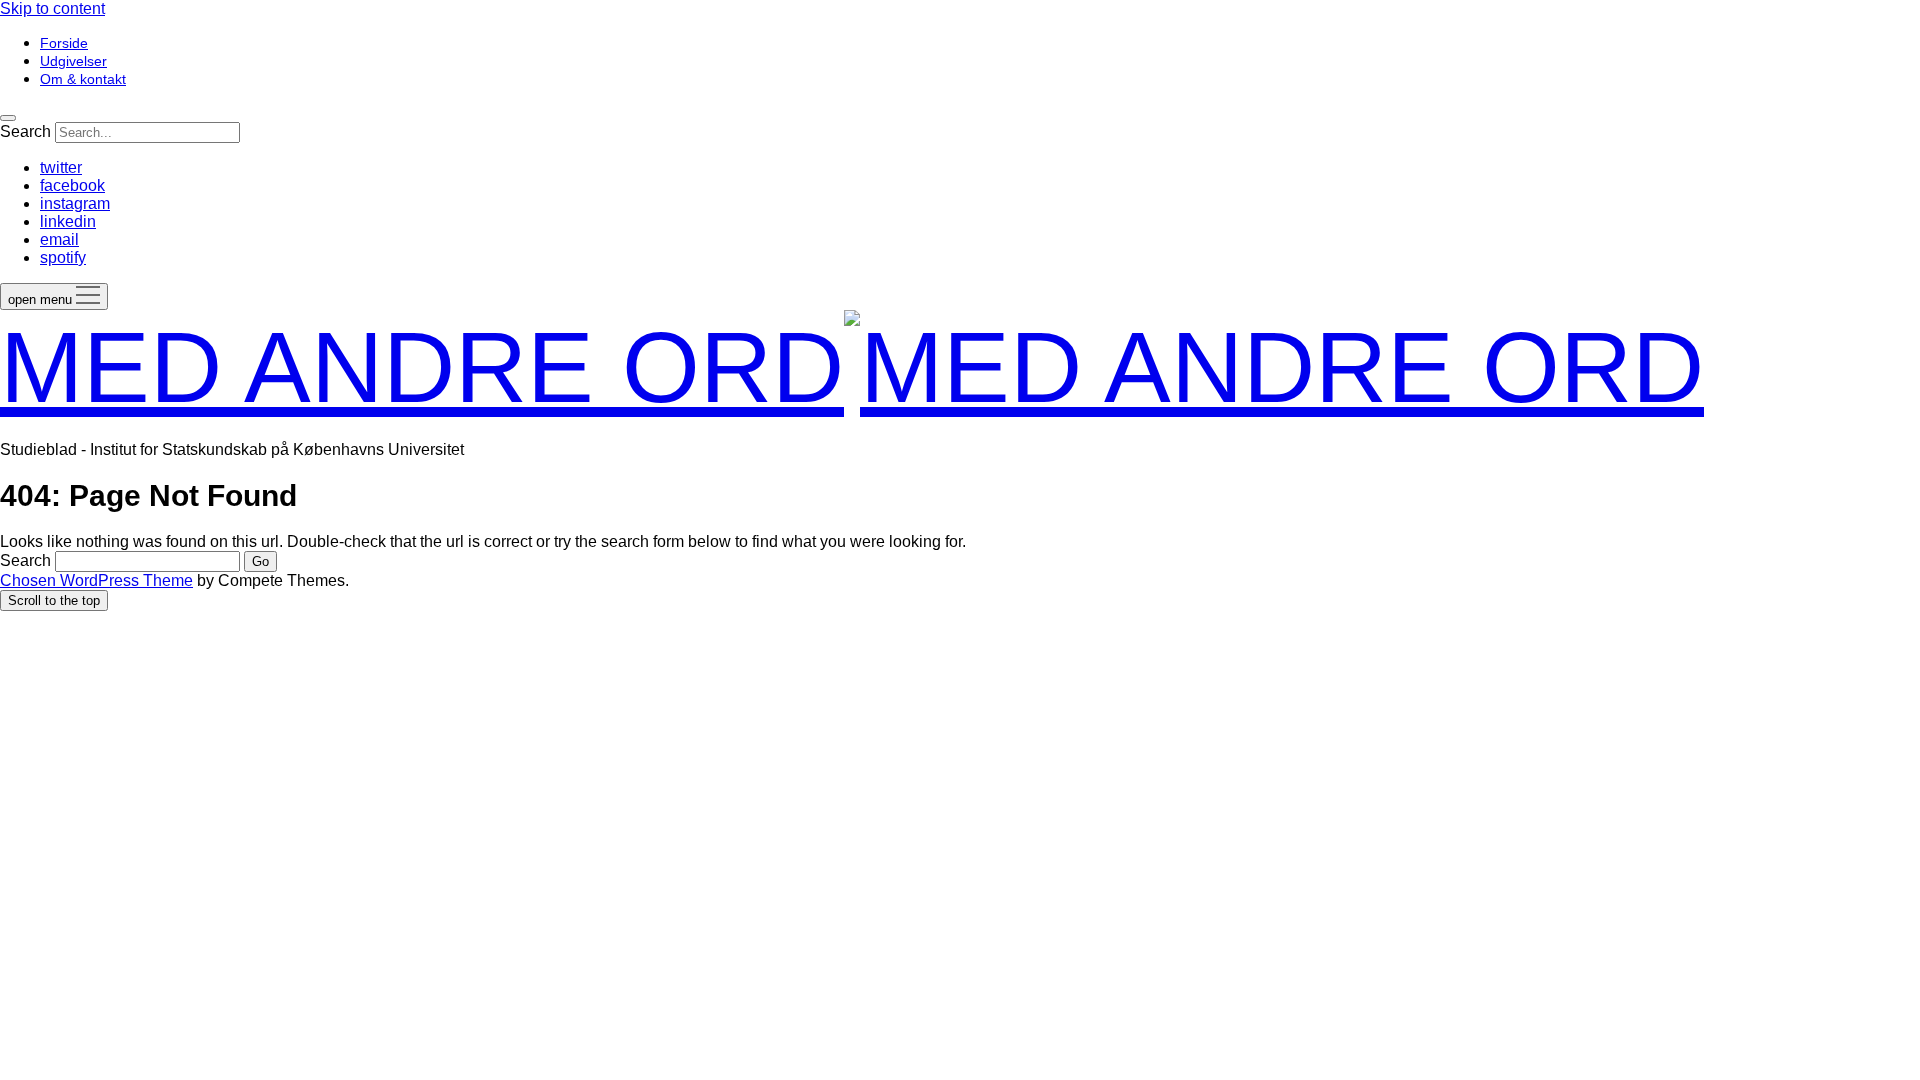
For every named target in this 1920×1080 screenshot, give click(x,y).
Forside (64, 43)
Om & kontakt (83, 79)
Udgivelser (73, 61)
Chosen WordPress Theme (96, 580)
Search (25, 131)
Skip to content (52, 8)
